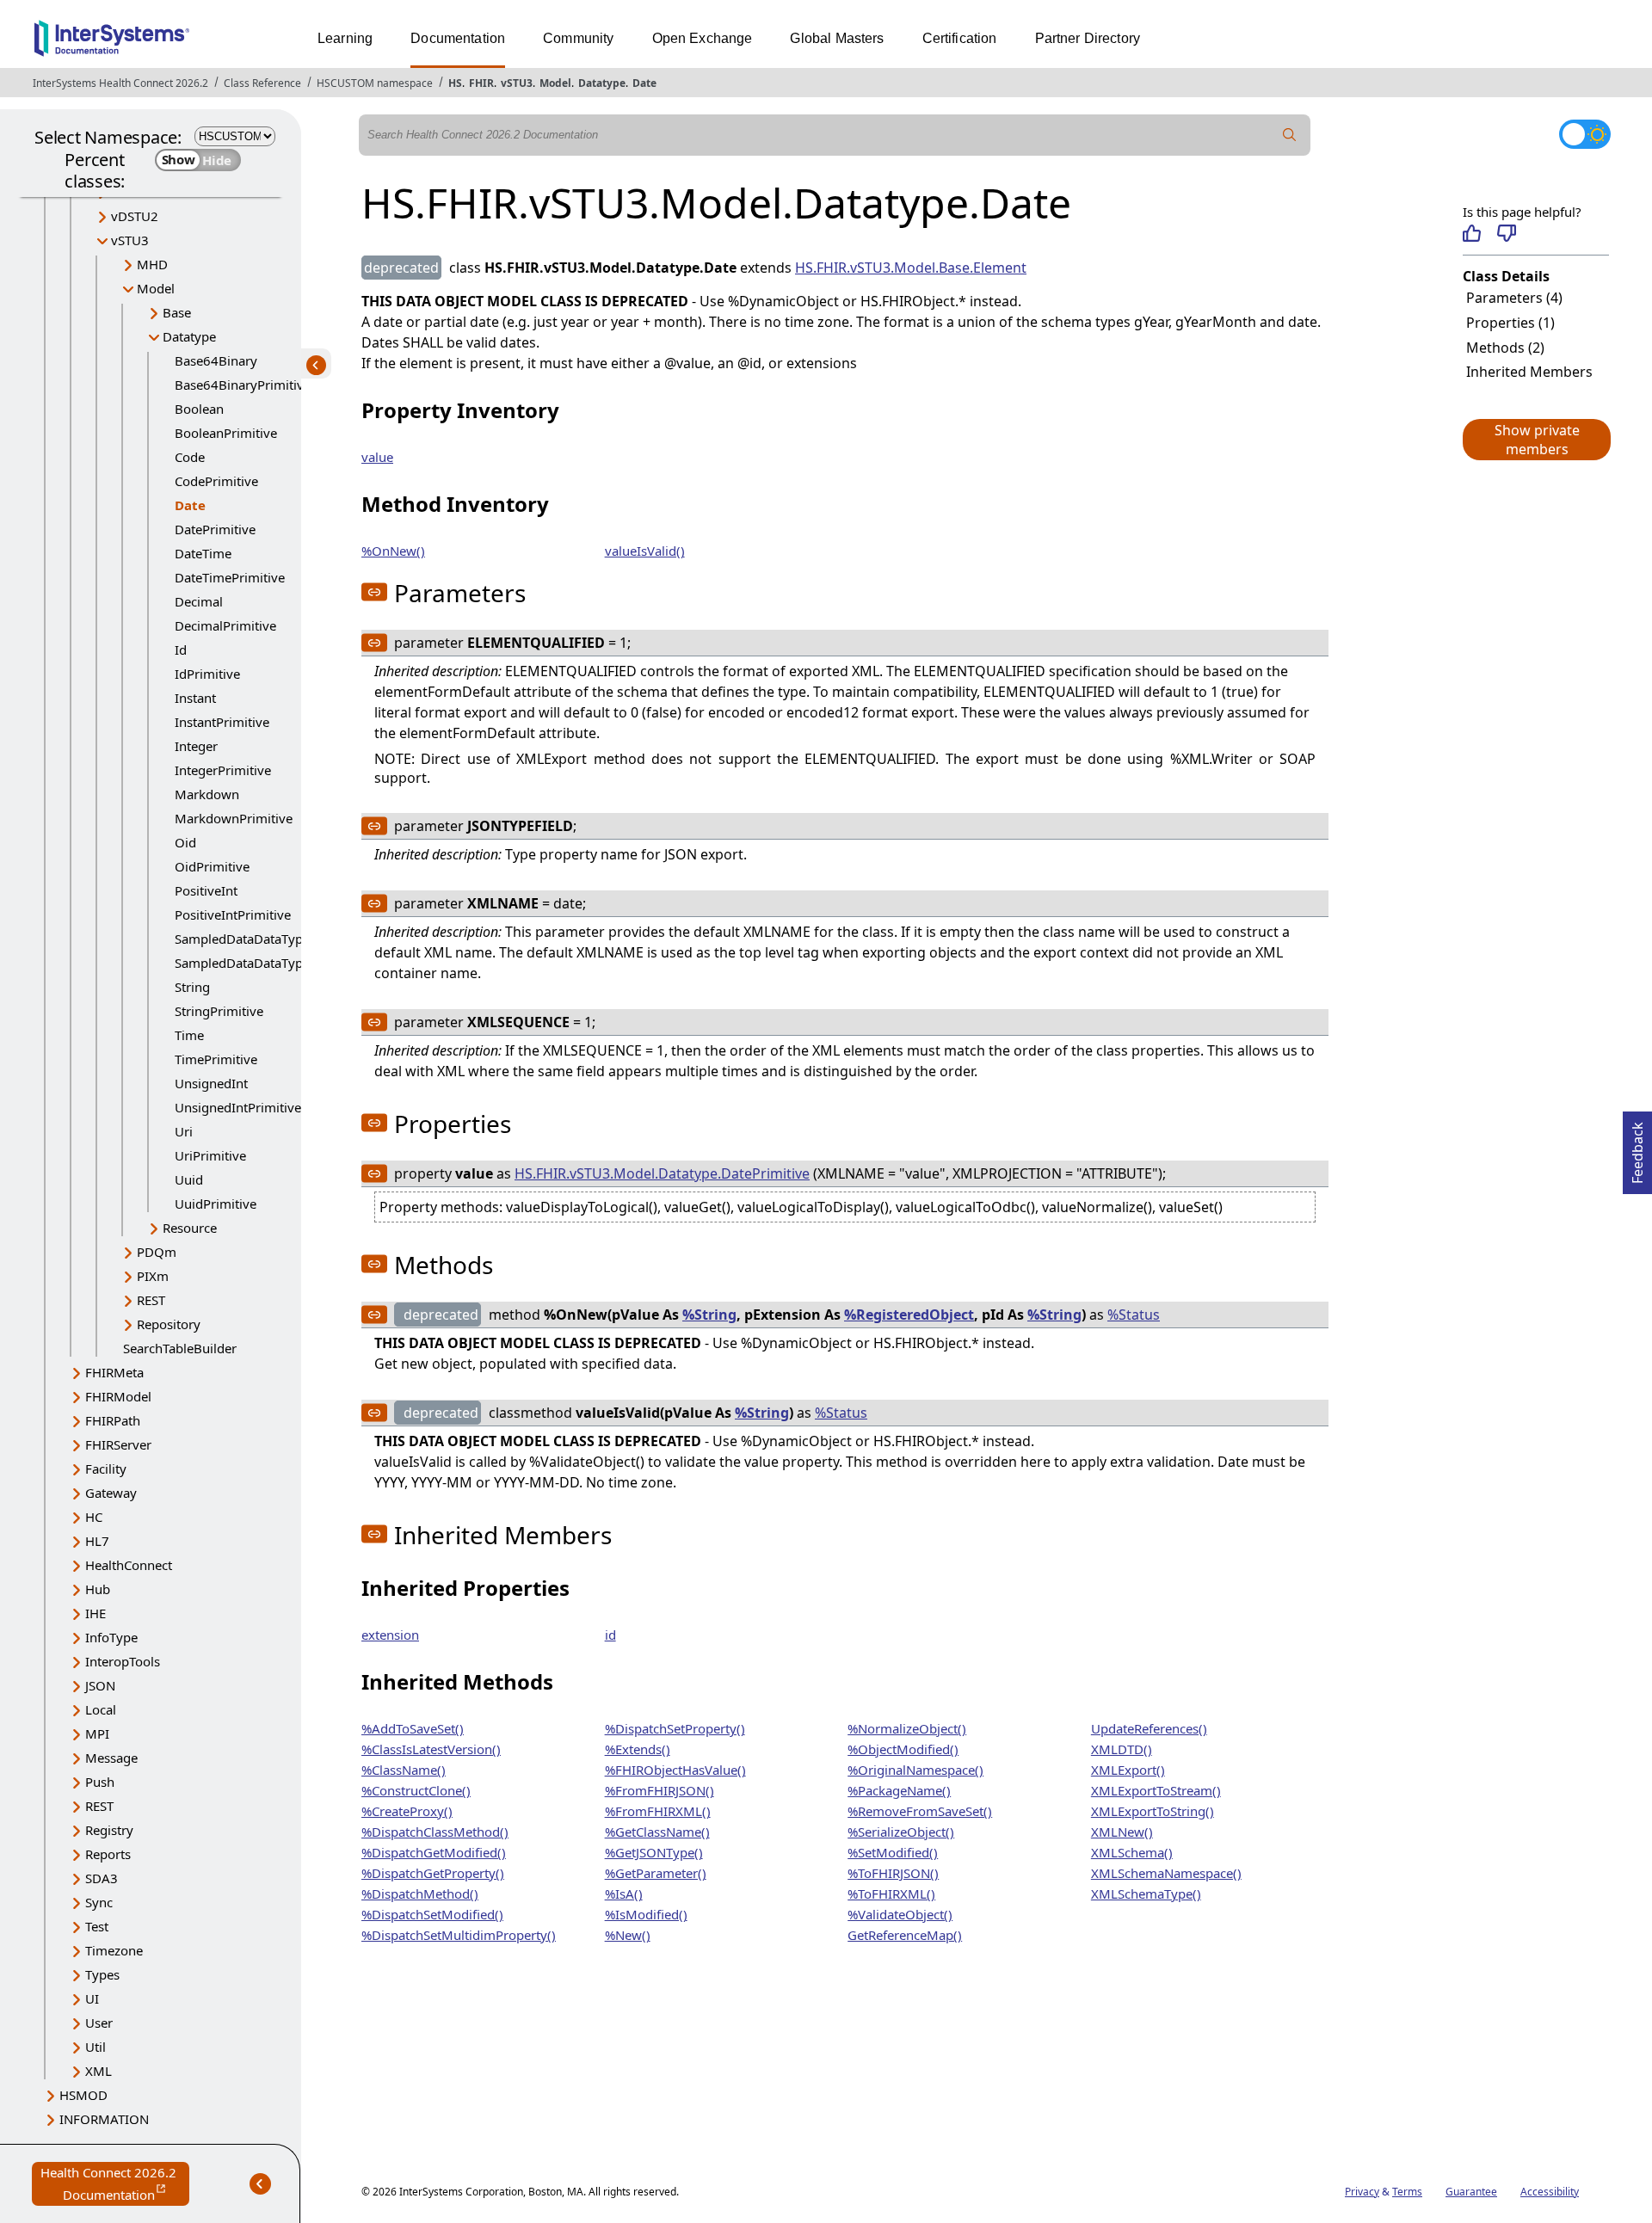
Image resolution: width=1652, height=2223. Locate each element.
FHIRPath (113, 1420)
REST (151, 1300)
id (610, 1635)
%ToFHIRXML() (891, 1894)
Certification (960, 38)
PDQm (157, 1252)
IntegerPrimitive (223, 770)
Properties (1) (1510, 323)
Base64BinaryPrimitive (243, 385)
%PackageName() (899, 1790)
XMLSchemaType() (1146, 1894)
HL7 (97, 1541)
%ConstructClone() (416, 1790)
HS (455, 83)
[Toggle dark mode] (1585, 134)
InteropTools (123, 1661)
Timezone (114, 1950)
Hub (98, 1589)
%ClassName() (404, 1770)
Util (96, 2047)
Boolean (199, 409)
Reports (108, 1854)
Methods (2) (1505, 348)
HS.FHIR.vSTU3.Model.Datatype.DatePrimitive (662, 1173)
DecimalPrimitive (225, 625)
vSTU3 (517, 83)
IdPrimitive (207, 674)
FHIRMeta (114, 1372)
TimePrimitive (216, 1059)
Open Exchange (703, 38)
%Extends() (638, 1749)
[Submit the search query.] (1290, 135)
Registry (109, 1830)
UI (92, 1998)
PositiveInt (206, 890)
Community (578, 38)
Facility (106, 1469)
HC (94, 1517)
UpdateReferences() (1149, 1728)
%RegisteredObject (909, 1315)
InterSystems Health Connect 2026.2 (120, 83)
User (99, 2023)
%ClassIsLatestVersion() (431, 1749)
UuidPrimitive (216, 1204)
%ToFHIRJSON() (893, 1873)
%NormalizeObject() (907, 1728)
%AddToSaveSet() (413, 1728)
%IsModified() (646, 1914)
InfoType (111, 1637)
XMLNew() (1122, 1832)
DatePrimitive (215, 529)
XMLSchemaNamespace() (1166, 1873)
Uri (184, 1131)
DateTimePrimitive (230, 577)
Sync (99, 1902)
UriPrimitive (210, 1155)
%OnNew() (393, 551)
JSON (100, 1685)
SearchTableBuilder (180, 1348)
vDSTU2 (135, 216)
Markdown (207, 794)
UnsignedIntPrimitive (238, 1107)
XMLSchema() (1132, 1852)
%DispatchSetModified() (432, 1914)
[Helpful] (1472, 233)
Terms (1407, 2192)
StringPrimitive (219, 1011)
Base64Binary (216, 360)
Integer (196, 746)
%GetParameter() (656, 1873)
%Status (1134, 1315)
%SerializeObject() (901, 1832)
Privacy (1362, 2192)
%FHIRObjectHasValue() (675, 1770)
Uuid (189, 1179)
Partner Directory (1088, 38)
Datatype (602, 83)
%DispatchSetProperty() (675, 1728)
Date (644, 83)
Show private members (1537, 440)
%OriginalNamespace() (915, 1770)
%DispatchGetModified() (434, 1852)
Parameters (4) (1514, 298)
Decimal (199, 601)
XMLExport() (1128, 1770)
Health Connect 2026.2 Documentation (115, 2185)
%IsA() (624, 1894)
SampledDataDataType (242, 939)
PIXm (153, 1276)
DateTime (203, 553)
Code (190, 457)
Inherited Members (1529, 372)
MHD (152, 264)
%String (709, 1315)
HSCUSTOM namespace (375, 83)
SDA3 (102, 1878)
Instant (195, 698)
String (192, 987)
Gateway (111, 1493)
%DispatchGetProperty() (433, 1873)
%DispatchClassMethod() (435, 1832)
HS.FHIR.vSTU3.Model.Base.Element (911, 268)
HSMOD (83, 2095)
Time (189, 1035)
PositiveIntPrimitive (233, 914)
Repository (169, 1324)
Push (100, 1782)
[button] (1536, 440)
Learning (345, 38)
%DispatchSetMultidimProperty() (459, 1935)
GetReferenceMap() (905, 1935)
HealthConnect (129, 1565)
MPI (97, 1733)
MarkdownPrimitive (234, 818)
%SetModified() (893, 1852)
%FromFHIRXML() (658, 1811)
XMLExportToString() (1153, 1811)
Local (101, 1709)
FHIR (481, 83)
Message (111, 1758)
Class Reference (262, 83)
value (377, 457)
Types (102, 1974)
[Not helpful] (1506, 233)
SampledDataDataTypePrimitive (269, 963)
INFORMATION (104, 2119)
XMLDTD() (1122, 1749)
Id (181, 650)
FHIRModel (118, 1396)
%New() (628, 1935)
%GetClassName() (657, 1832)
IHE (96, 1613)
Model (555, 83)
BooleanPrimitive (226, 433)
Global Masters (837, 38)
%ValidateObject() (900, 1914)
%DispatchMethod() (420, 1894)
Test (97, 1926)
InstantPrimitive (222, 722)
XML (99, 2071)
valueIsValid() (645, 551)
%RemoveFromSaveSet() (920, 1811)
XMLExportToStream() (1156, 1790)
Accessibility (1550, 2192)
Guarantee (1471, 2192)
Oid (185, 842)
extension (390, 1635)
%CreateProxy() (407, 1811)
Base (177, 312)
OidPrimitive (212, 866)
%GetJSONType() (654, 1852)
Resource (190, 1228)
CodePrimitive (216, 481)
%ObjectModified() (903, 1749)
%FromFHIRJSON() (660, 1790)
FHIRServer (118, 1444)
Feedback (1637, 1148)
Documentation (458, 38)
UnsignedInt (211, 1083)
